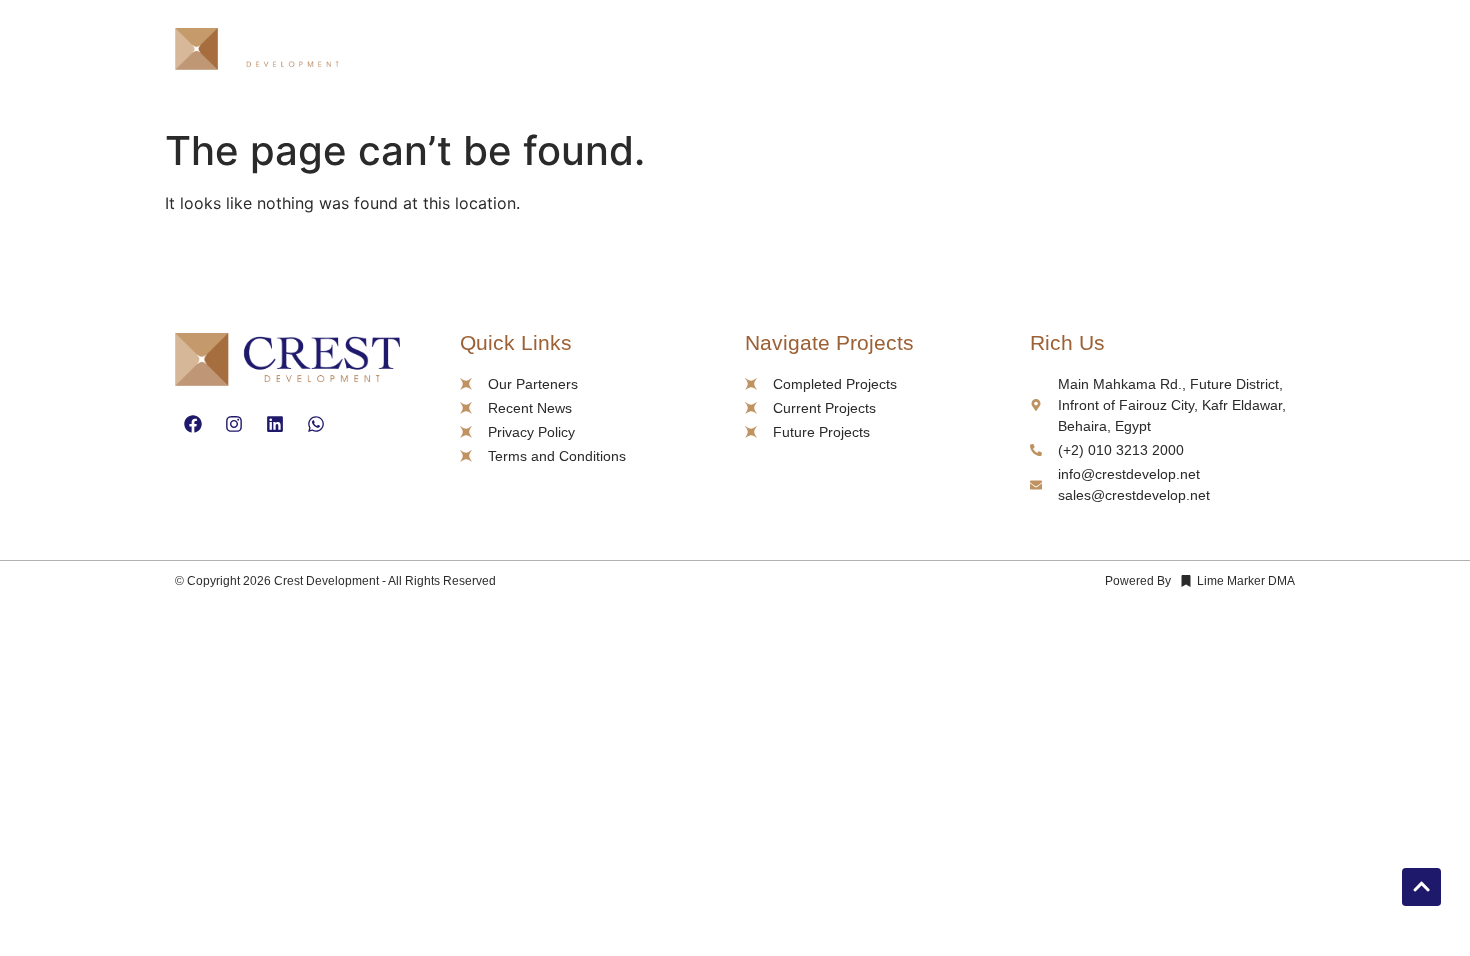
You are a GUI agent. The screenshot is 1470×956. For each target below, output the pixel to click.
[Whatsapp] (316, 424)
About (904, 51)
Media (1119, 51)
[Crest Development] (265, 52)
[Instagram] (234, 424)
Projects (1005, 51)
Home (822, 51)
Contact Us (1227, 51)
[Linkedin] (275, 424)
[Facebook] (193, 424)
